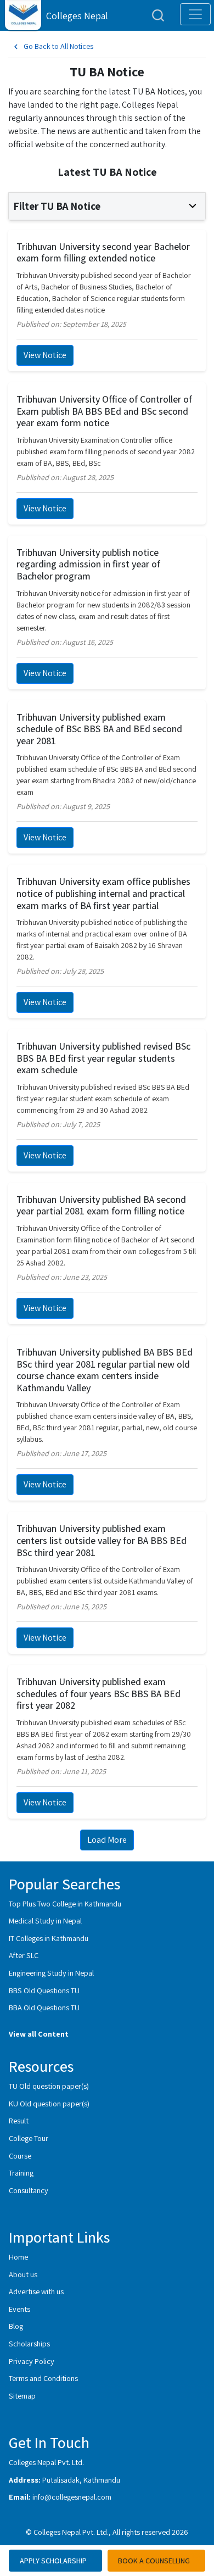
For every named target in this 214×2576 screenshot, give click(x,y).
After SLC (24, 1955)
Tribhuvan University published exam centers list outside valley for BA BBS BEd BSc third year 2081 (102, 1540)
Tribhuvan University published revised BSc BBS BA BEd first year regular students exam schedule (103, 1058)
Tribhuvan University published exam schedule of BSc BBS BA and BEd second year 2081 (99, 729)
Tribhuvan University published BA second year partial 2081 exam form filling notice (101, 1205)
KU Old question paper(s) (49, 2103)
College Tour (29, 2138)
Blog (16, 2326)
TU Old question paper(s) (49, 2086)
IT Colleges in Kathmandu (49, 1938)
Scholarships (29, 2343)
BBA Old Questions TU (44, 2007)
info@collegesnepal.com (72, 2497)
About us (23, 2274)
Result (19, 2120)
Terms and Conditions (43, 2378)
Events (19, 2309)
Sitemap (22, 2396)
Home (18, 2257)
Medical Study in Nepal (45, 1920)
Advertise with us (36, 2291)
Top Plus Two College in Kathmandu (65, 1903)
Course (20, 2156)
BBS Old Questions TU (44, 1990)
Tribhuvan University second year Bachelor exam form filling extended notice (103, 252)
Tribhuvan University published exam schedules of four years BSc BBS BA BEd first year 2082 (98, 1693)
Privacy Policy (32, 2361)
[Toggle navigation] (195, 14)
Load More (107, 1840)
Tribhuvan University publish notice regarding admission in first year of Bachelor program (88, 564)
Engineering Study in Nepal (51, 1973)
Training (21, 2173)
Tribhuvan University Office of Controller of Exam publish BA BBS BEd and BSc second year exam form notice (104, 411)
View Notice (45, 355)
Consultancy (29, 2190)
